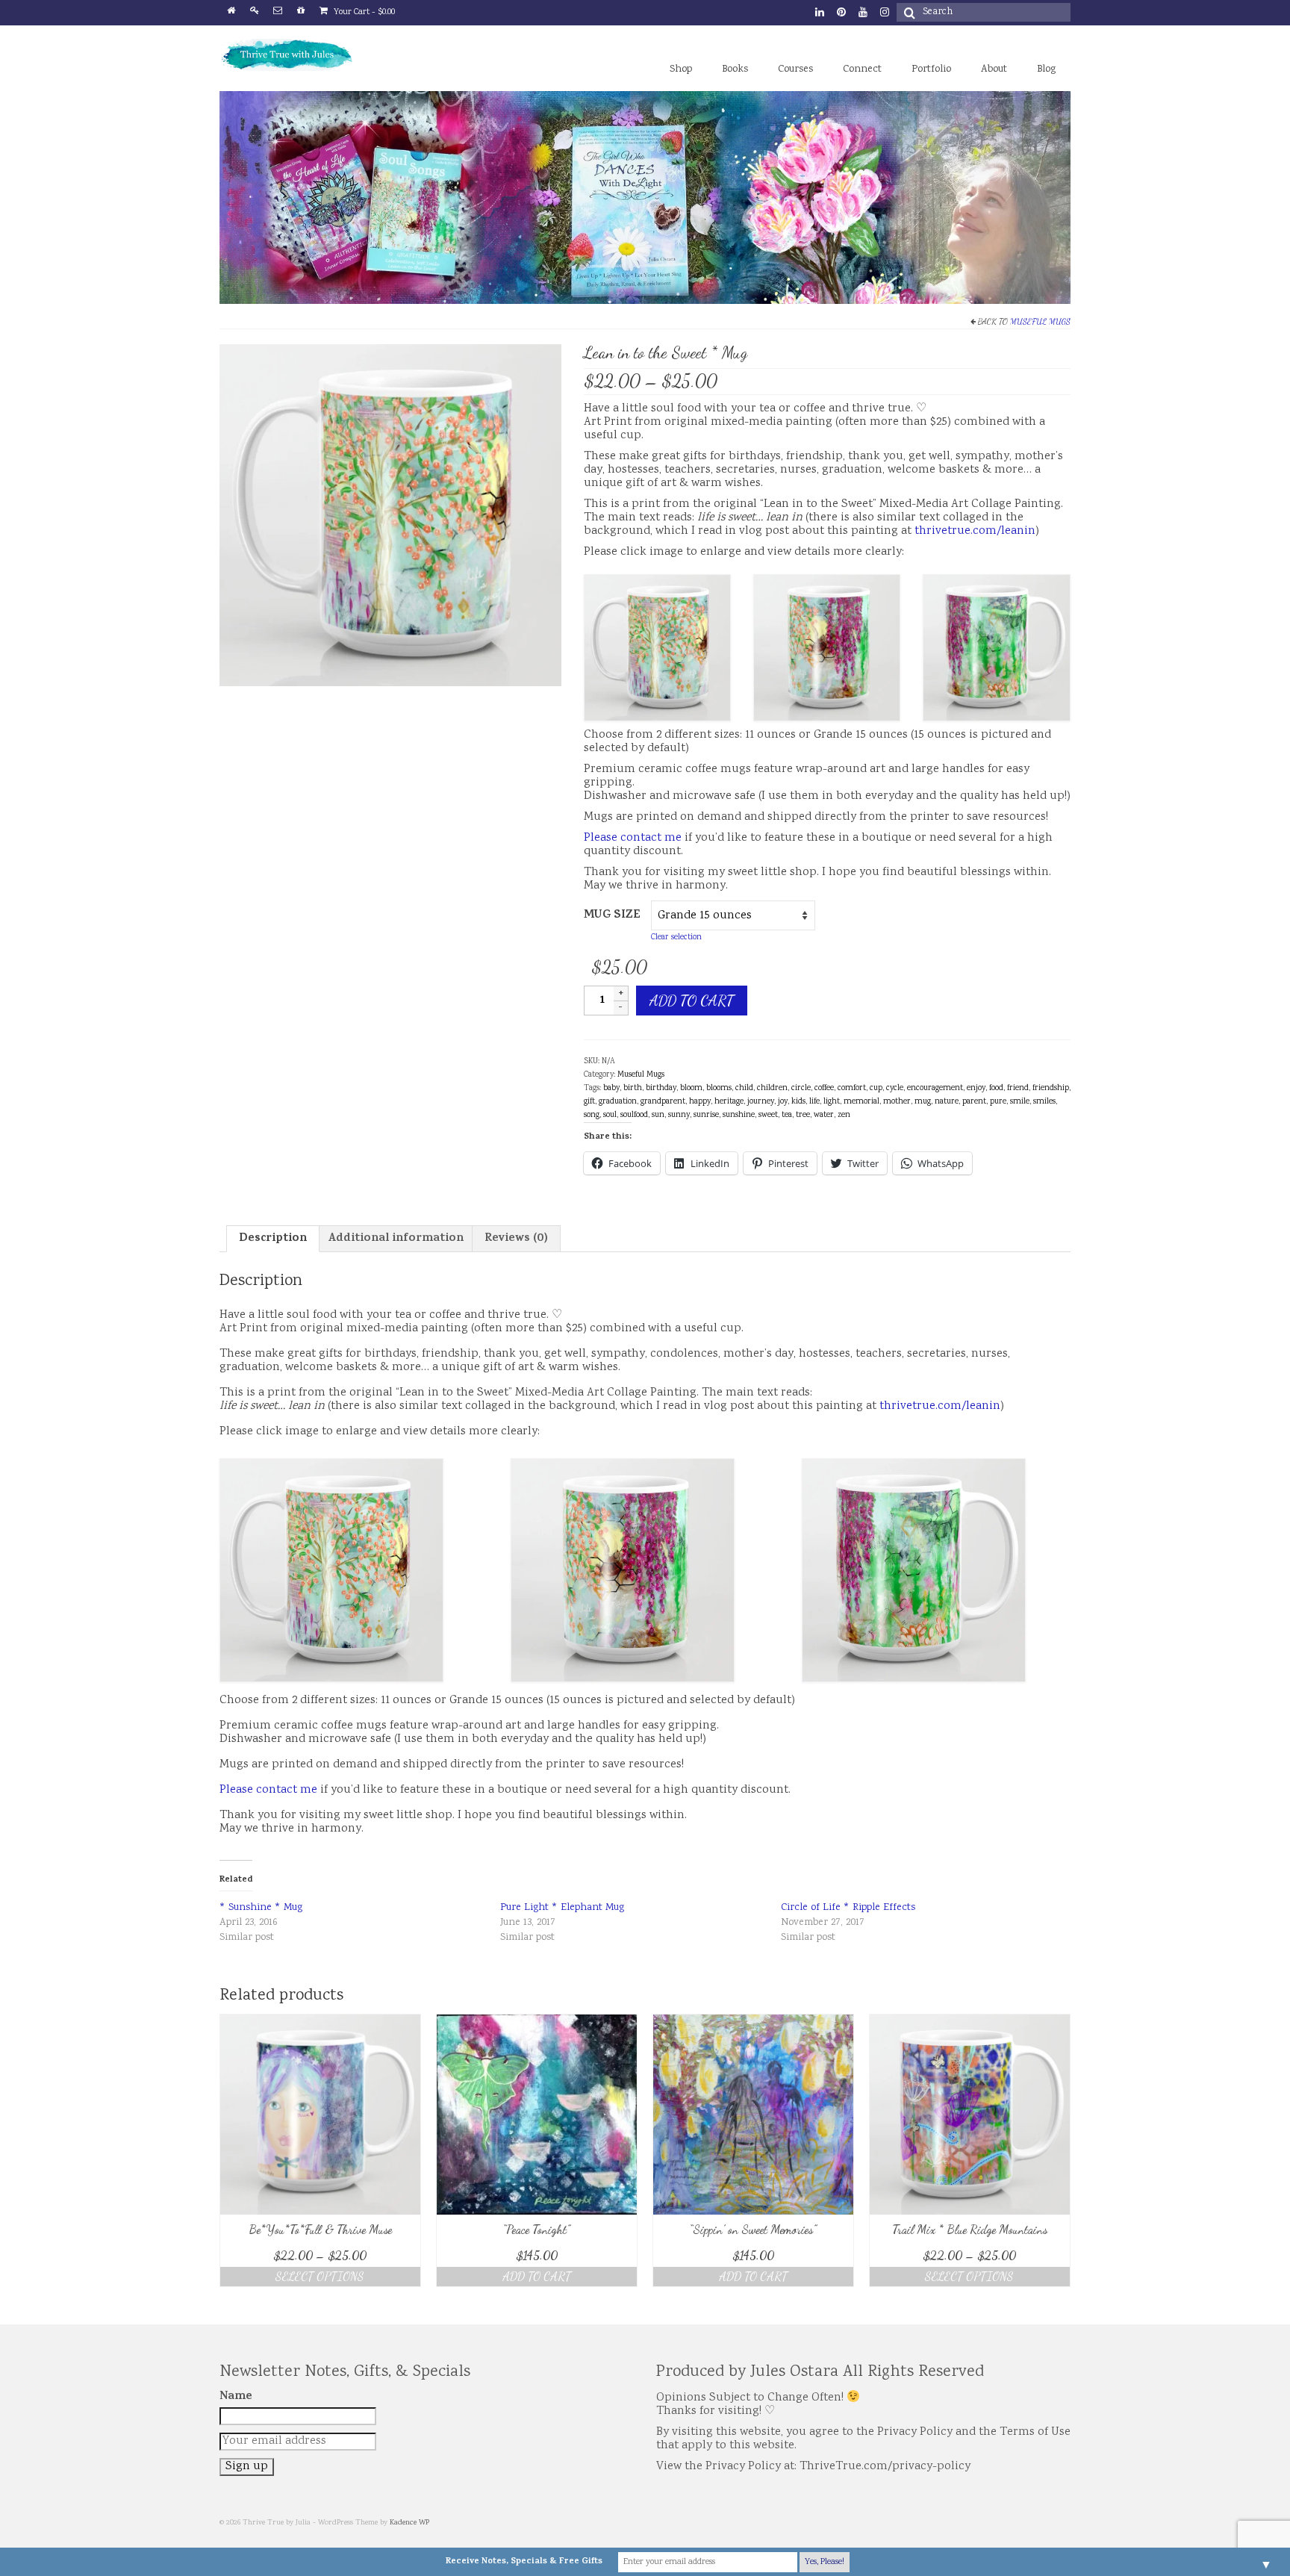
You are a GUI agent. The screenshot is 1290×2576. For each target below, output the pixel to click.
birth (633, 1089)
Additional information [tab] (396, 1239)
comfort (852, 1089)
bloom (691, 1089)
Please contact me (633, 838)
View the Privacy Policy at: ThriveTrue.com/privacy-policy (813, 2467)
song (592, 1116)
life (814, 1102)
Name (236, 2397)
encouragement (935, 1089)
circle (801, 1089)
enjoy (976, 1089)
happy (700, 1102)
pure (998, 1102)
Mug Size (612, 915)
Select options (320, 2276)
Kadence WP (409, 2523)
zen (844, 1116)
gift (589, 1102)
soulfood (634, 1116)
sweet (768, 1116)
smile (1020, 1102)
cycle (895, 1089)
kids (798, 1102)
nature (947, 1102)
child (744, 1089)
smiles (1044, 1102)
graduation (618, 1102)
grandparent (663, 1102)
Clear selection (676, 938)
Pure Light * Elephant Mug (562, 1908)
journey (761, 1102)
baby (611, 1089)
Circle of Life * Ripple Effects (848, 1908)
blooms (719, 1089)
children (772, 1089)
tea (787, 1116)
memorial (861, 1102)
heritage (729, 1102)
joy (783, 1102)
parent (974, 1102)
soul (610, 1116)
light (832, 1102)
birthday (661, 1089)
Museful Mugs (1040, 321)
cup (876, 1089)
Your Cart (363, 12)
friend (1018, 1089)
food (996, 1089)
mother (897, 1102)
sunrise (706, 1116)
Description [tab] (273, 1239)
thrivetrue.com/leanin (975, 531)
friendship (1051, 1089)
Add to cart (692, 1001)
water (824, 1116)
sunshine (739, 1116)
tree (803, 1116)
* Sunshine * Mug (261, 1908)
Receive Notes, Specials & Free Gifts (524, 2562)
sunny (679, 1116)
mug (923, 1102)
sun (658, 1116)
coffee (824, 1089)
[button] (390, 515)
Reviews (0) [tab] (516, 1239)
